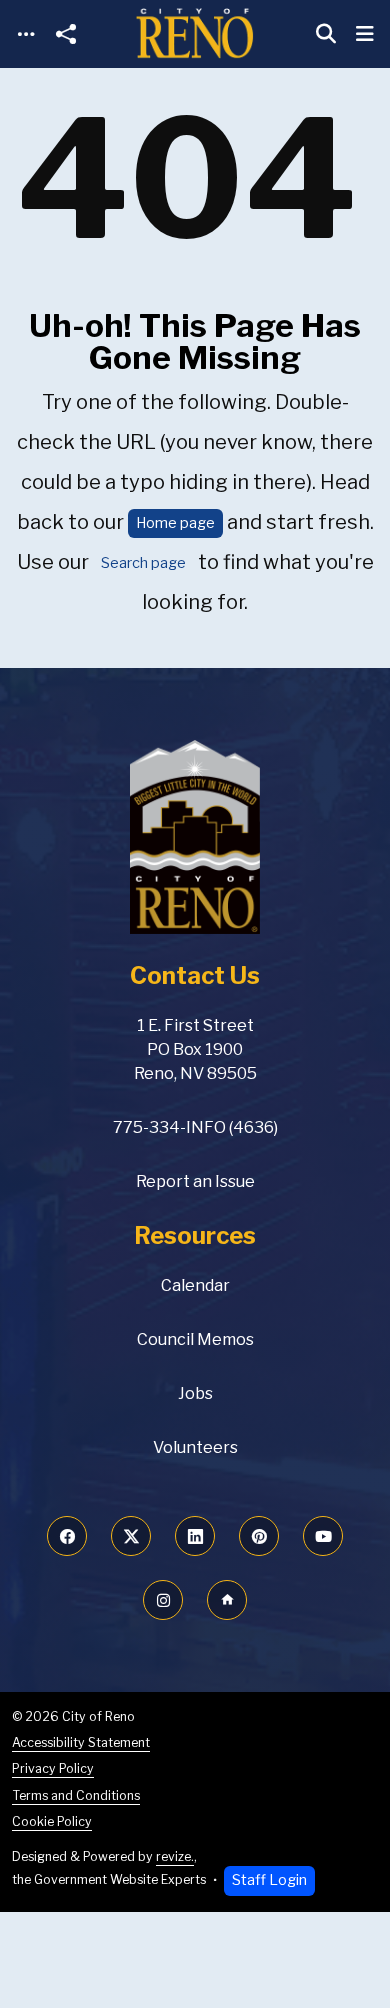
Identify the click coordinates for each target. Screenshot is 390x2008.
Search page (143, 563)
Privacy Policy (53, 1768)
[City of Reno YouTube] (323, 1536)
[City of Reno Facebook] (67, 1536)
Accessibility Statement (81, 1742)
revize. (175, 1856)
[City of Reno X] (131, 1536)
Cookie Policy (52, 1821)
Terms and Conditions (76, 1795)
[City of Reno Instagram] (163, 1600)
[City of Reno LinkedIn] (195, 1536)
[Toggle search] (326, 34)
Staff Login (269, 1880)
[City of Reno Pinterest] (259, 1536)
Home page (175, 523)
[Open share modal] (66, 34)
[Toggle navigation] (26, 34)
